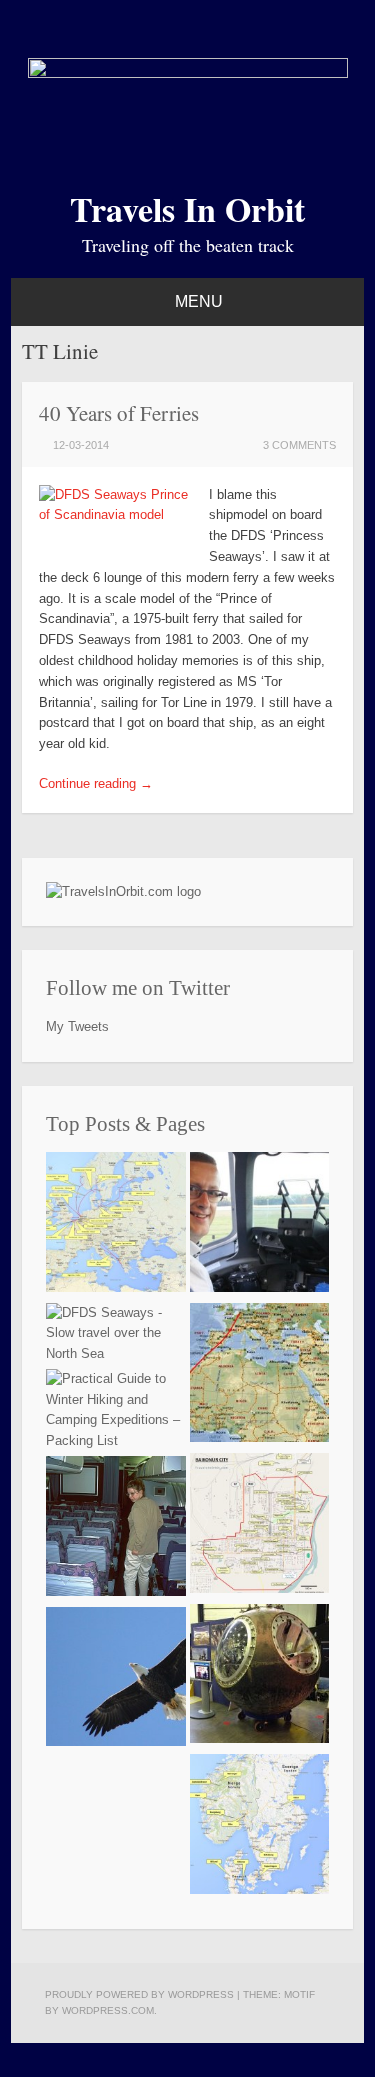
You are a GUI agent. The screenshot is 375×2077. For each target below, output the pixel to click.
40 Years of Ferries (119, 413)
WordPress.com (108, 2010)
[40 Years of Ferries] (116, 1225)
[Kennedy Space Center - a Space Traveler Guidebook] (116, 1680)
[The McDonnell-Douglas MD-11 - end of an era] (116, 1529)
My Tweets (77, 1026)
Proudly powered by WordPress (139, 1994)
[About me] (260, 1225)
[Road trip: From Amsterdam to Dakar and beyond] (260, 1376)
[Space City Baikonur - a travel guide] (260, 1526)
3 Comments (299, 445)
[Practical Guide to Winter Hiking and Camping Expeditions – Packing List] (116, 1410)
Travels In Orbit (187, 209)
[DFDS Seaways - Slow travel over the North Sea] (116, 1334)
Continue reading (96, 783)
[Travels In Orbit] (188, 73)
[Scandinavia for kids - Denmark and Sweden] (260, 1827)
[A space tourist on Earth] (260, 1677)
